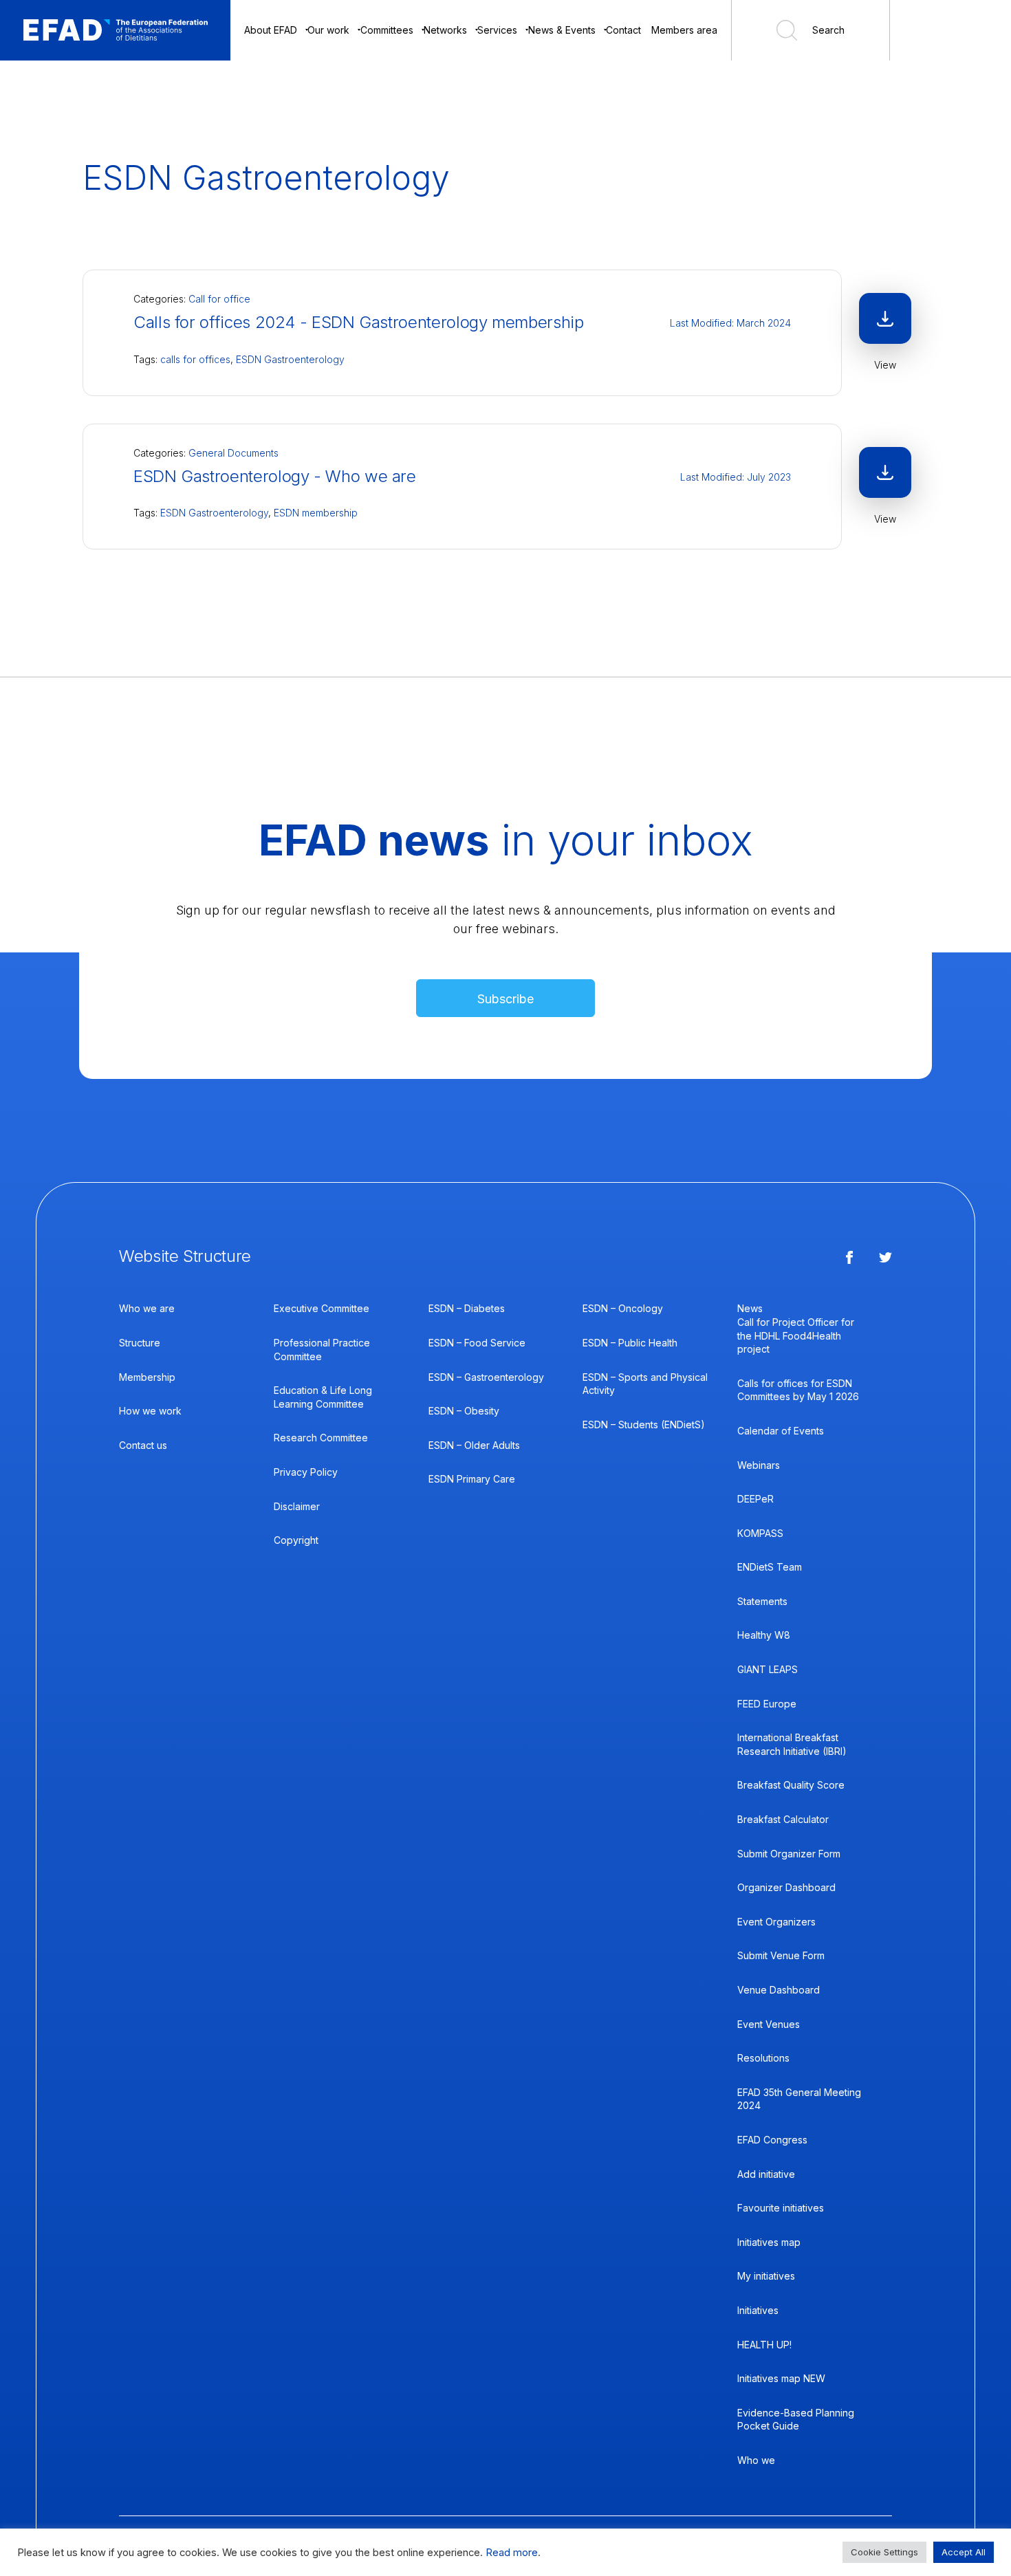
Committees (387, 30)
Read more (512, 2553)
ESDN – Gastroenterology (486, 1377)
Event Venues (769, 2024)
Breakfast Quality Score (791, 1785)
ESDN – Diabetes (467, 1308)
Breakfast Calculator (783, 1819)
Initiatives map (769, 2242)
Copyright (296, 1540)
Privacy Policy (306, 1472)
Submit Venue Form (781, 1955)
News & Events (562, 30)
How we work (150, 1411)
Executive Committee (322, 1308)
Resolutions (763, 2058)
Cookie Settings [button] (884, 2552)
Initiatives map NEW (781, 2378)
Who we (756, 2460)
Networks (445, 30)
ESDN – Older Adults (474, 1445)
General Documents (233, 453)
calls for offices (195, 359)
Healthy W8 (764, 1635)
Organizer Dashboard (786, 1887)
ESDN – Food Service (477, 1343)
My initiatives (766, 2276)
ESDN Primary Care (472, 1479)
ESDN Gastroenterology (290, 359)
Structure (140, 1343)
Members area (684, 30)
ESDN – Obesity (464, 1411)
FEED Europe (767, 1704)
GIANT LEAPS (768, 1669)
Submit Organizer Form (789, 1854)
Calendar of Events (781, 1431)
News (750, 1308)
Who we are (147, 1308)
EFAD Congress (772, 2140)
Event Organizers (776, 1922)
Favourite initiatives (781, 2208)
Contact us (143, 1445)
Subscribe (505, 999)
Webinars (759, 1465)
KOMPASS (760, 1533)
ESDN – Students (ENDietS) (644, 1425)
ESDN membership (316, 513)
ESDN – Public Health (630, 1343)
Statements (762, 1601)
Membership (147, 1377)
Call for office (219, 299)
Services (497, 30)
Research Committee (321, 1438)
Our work (328, 30)
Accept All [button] (964, 2552)
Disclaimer (297, 1506)
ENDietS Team (770, 1567)
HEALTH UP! (764, 2345)
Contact (623, 30)
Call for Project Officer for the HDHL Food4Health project (796, 1335)
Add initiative (766, 2174)
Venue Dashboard (779, 1990)
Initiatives (758, 2310)
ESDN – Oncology (623, 1308)
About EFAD (271, 30)
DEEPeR (755, 1499)
